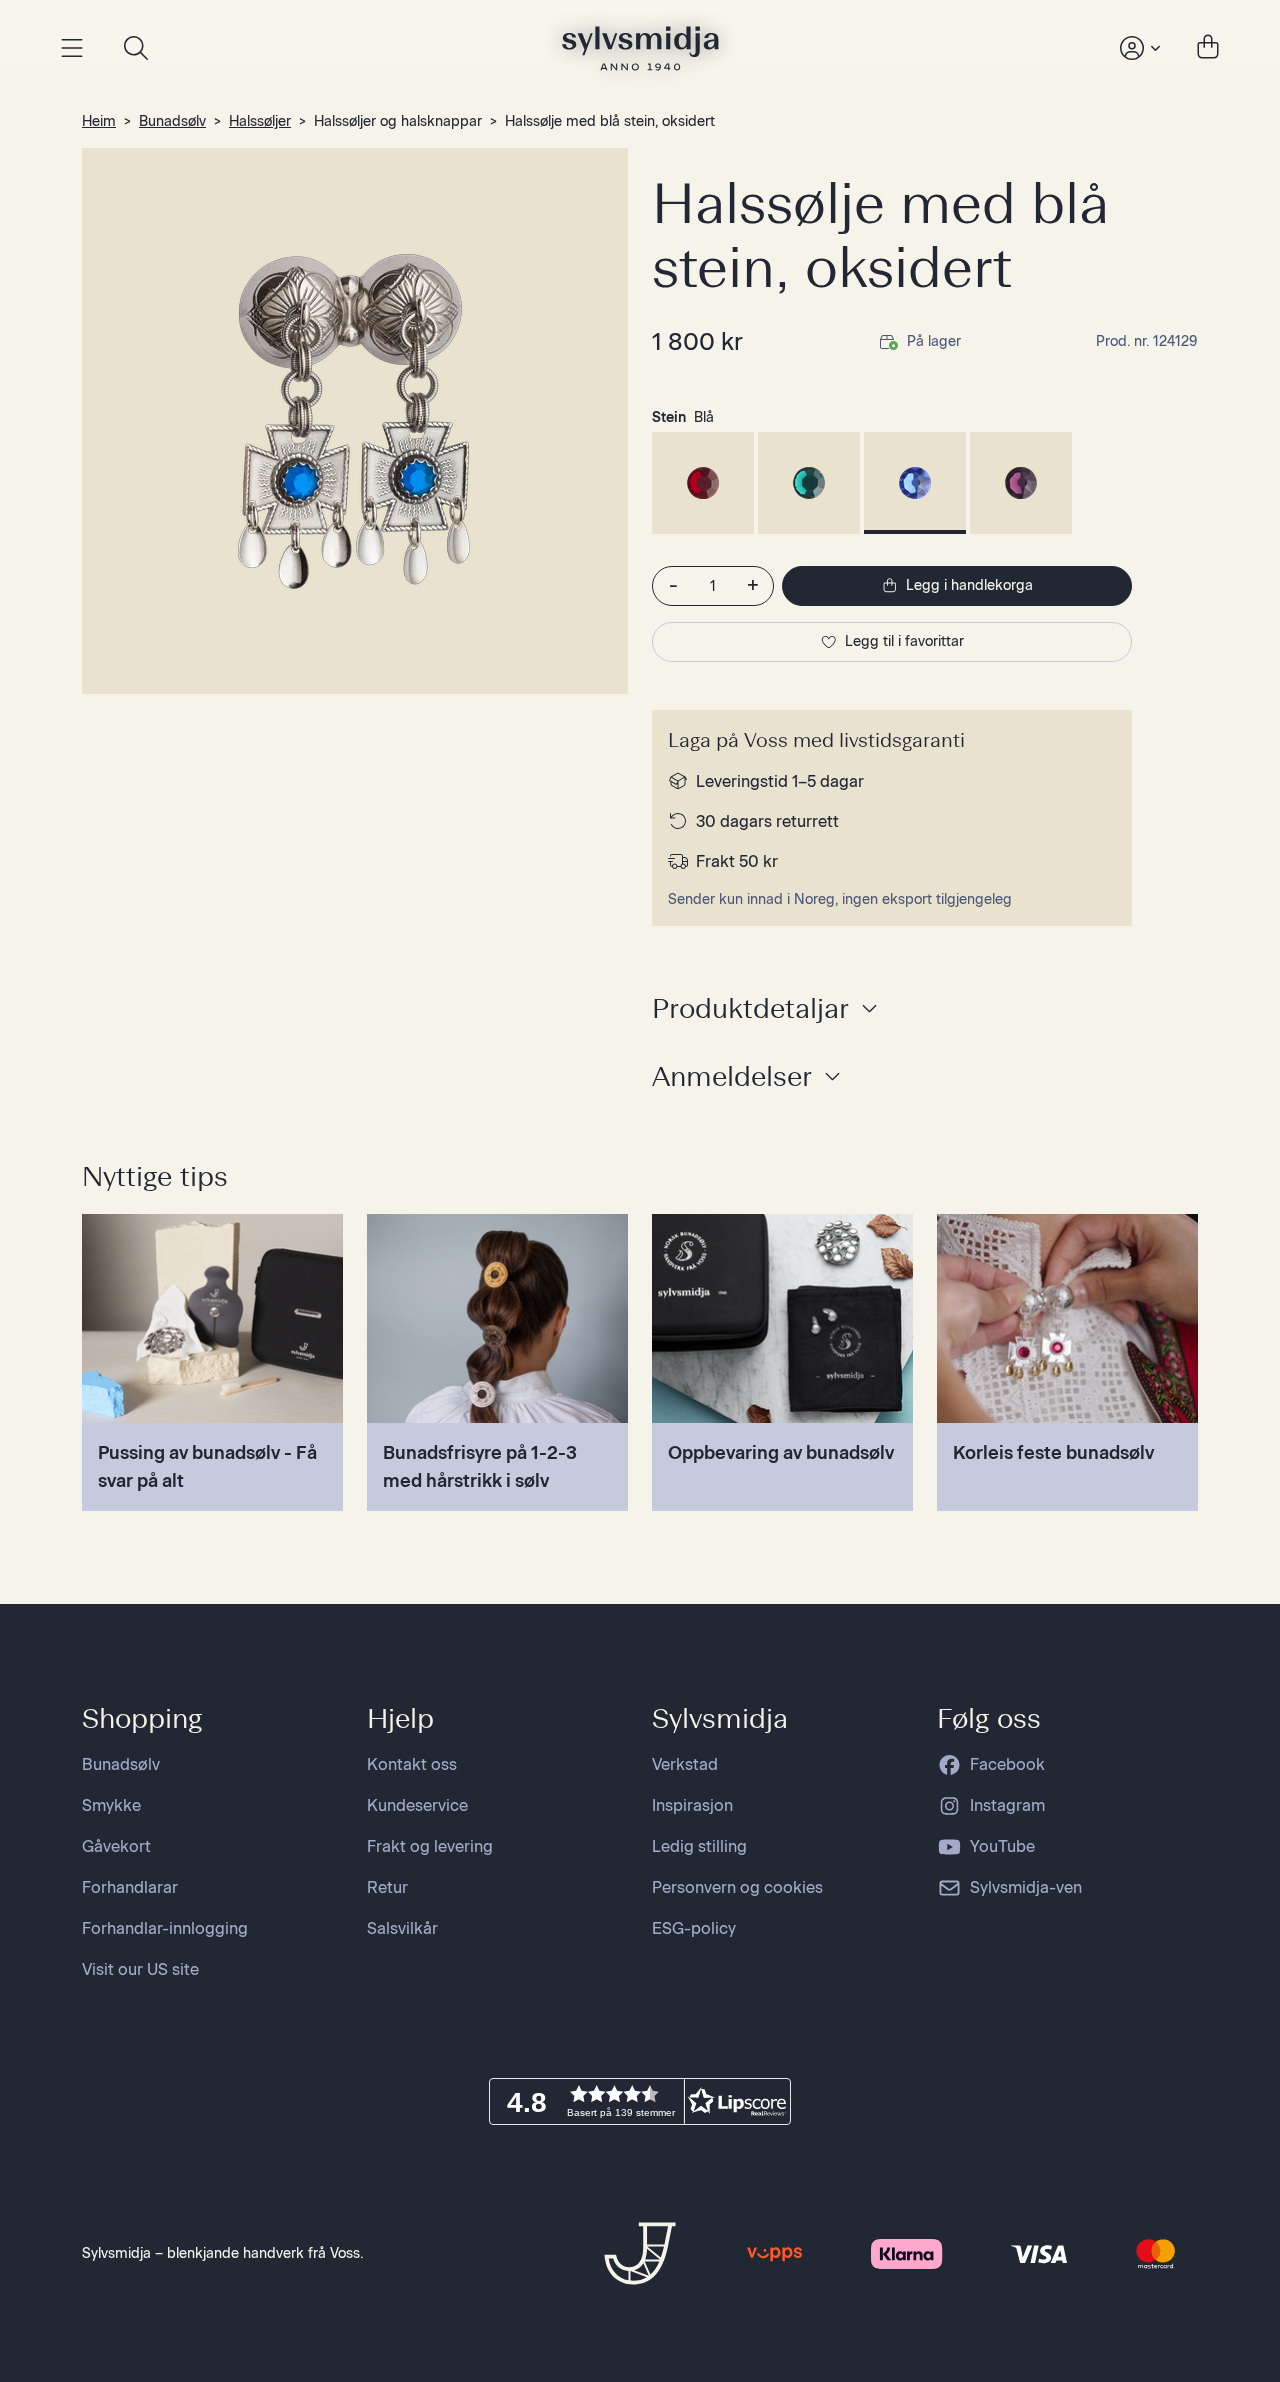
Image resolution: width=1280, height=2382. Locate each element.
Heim (99, 121)
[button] (640, 2101)
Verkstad (685, 1764)
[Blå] (915, 483)
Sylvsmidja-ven (1026, 1887)
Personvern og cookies (737, 1887)
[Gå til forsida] (640, 48)
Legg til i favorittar (904, 641)
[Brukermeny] (1138, 48)
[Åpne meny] (72, 48)
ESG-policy (694, 1928)
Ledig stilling (699, 1846)
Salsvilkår (402, 1928)
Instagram (1007, 1805)
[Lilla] (1021, 483)
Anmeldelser (732, 1076)
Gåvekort (116, 1846)
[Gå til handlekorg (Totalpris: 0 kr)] (1208, 48)
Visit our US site (140, 1969)
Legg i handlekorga (969, 585)
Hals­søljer (260, 121)
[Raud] (703, 483)
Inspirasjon (692, 1805)
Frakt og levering (430, 1846)
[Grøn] (809, 483)
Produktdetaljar (750, 1008)
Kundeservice (417, 1805)
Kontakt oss (412, 1764)
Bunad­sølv (172, 121)
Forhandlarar (130, 1887)
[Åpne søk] (136, 48)
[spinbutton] (713, 586)
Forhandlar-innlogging (165, 1928)
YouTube (1002, 1846)
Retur (387, 1887)
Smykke (111, 1805)
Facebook (1007, 1764)
